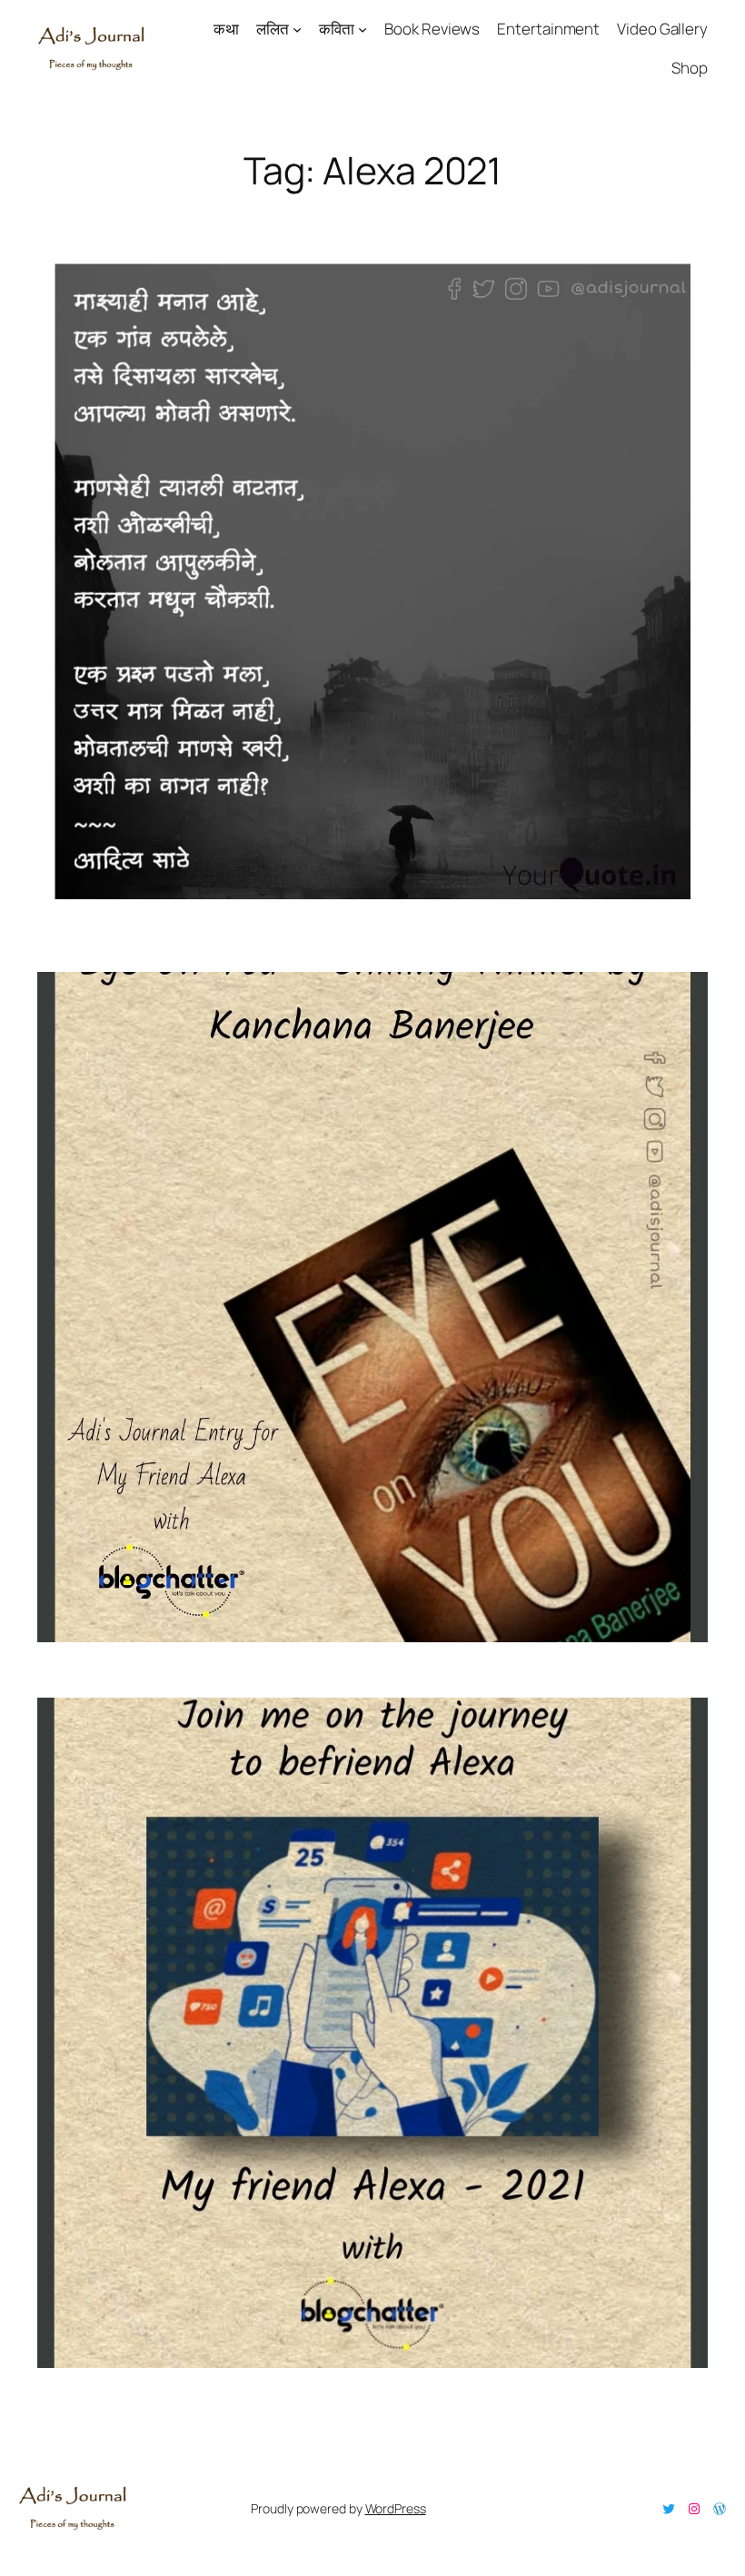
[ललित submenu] (297, 29)
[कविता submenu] (363, 29)
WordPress (396, 2508)
